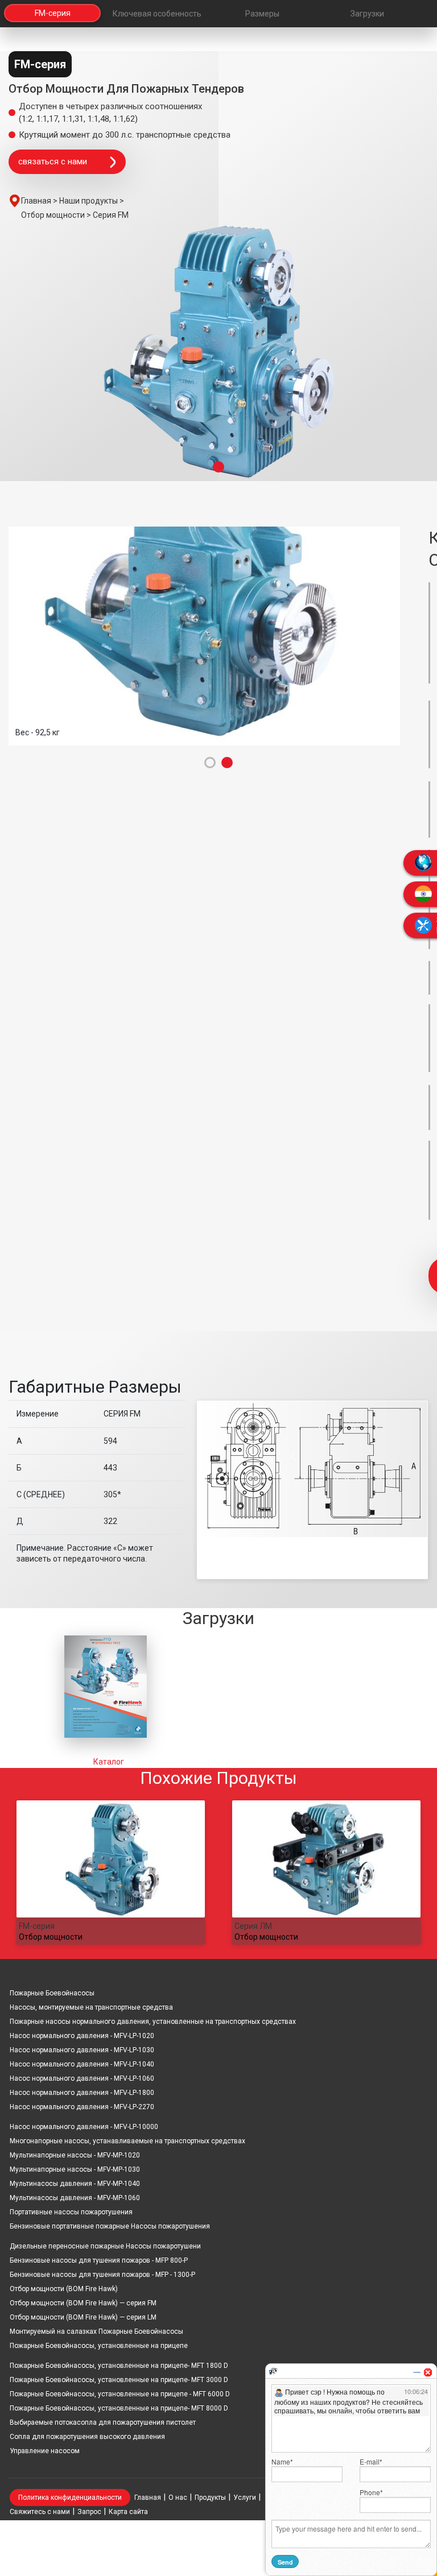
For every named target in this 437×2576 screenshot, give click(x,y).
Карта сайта (128, 2512)
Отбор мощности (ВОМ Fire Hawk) (64, 2289)
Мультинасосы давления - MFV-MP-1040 (75, 2184)
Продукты (210, 2498)
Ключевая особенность (157, 14)
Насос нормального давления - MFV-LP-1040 (82, 2064)
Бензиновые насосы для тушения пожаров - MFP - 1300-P (102, 2275)
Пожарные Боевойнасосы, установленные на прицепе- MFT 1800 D (119, 2366)
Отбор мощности (51, 1937)
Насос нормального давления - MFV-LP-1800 (82, 2093)
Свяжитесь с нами (40, 2512)
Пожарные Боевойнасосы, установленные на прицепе (99, 2346)
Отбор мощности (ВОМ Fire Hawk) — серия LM (83, 2317)
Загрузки (367, 14)
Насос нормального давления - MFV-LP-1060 (82, 2078)
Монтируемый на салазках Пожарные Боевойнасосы (96, 2331)
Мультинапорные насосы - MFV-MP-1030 (75, 2169)
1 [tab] (218, 467)
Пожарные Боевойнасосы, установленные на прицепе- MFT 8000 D (119, 2408)
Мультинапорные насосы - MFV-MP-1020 (75, 2155)
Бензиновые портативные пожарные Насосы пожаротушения (110, 2226)
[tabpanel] (218, 353)
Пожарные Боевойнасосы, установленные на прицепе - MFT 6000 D (120, 2394)
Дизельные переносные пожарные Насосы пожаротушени (105, 2246)
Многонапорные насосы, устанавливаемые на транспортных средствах (127, 2141)
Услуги (245, 2498)
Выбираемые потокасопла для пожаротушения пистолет (103, 2422)
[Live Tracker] (273, 2371)
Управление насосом (45, 2451)
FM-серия (53, 14)
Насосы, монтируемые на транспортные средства (91, 2007)
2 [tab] (227, 763)
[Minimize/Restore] (417, 2372)
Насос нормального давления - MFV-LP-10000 (84, 2127)
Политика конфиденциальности (70, 2498)
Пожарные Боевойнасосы (52, 1993)
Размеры (262, 14)
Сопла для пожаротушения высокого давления (87, 2437)
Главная (148, 2498)
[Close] (428, 2372)
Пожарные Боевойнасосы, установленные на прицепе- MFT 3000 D (119, 2380)
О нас (178, 2498)
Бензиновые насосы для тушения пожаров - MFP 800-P (99, 2260)
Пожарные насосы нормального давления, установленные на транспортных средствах (153, 2022)
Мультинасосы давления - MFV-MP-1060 (75, 2198)
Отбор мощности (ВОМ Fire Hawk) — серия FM (83, 2303)
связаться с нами (53, 161)
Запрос (89, 2512)
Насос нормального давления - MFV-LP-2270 (82, 2107)
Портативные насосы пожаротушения (71, 2212)
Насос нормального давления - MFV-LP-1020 (82, 2036)
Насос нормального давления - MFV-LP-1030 (82, 2050)
